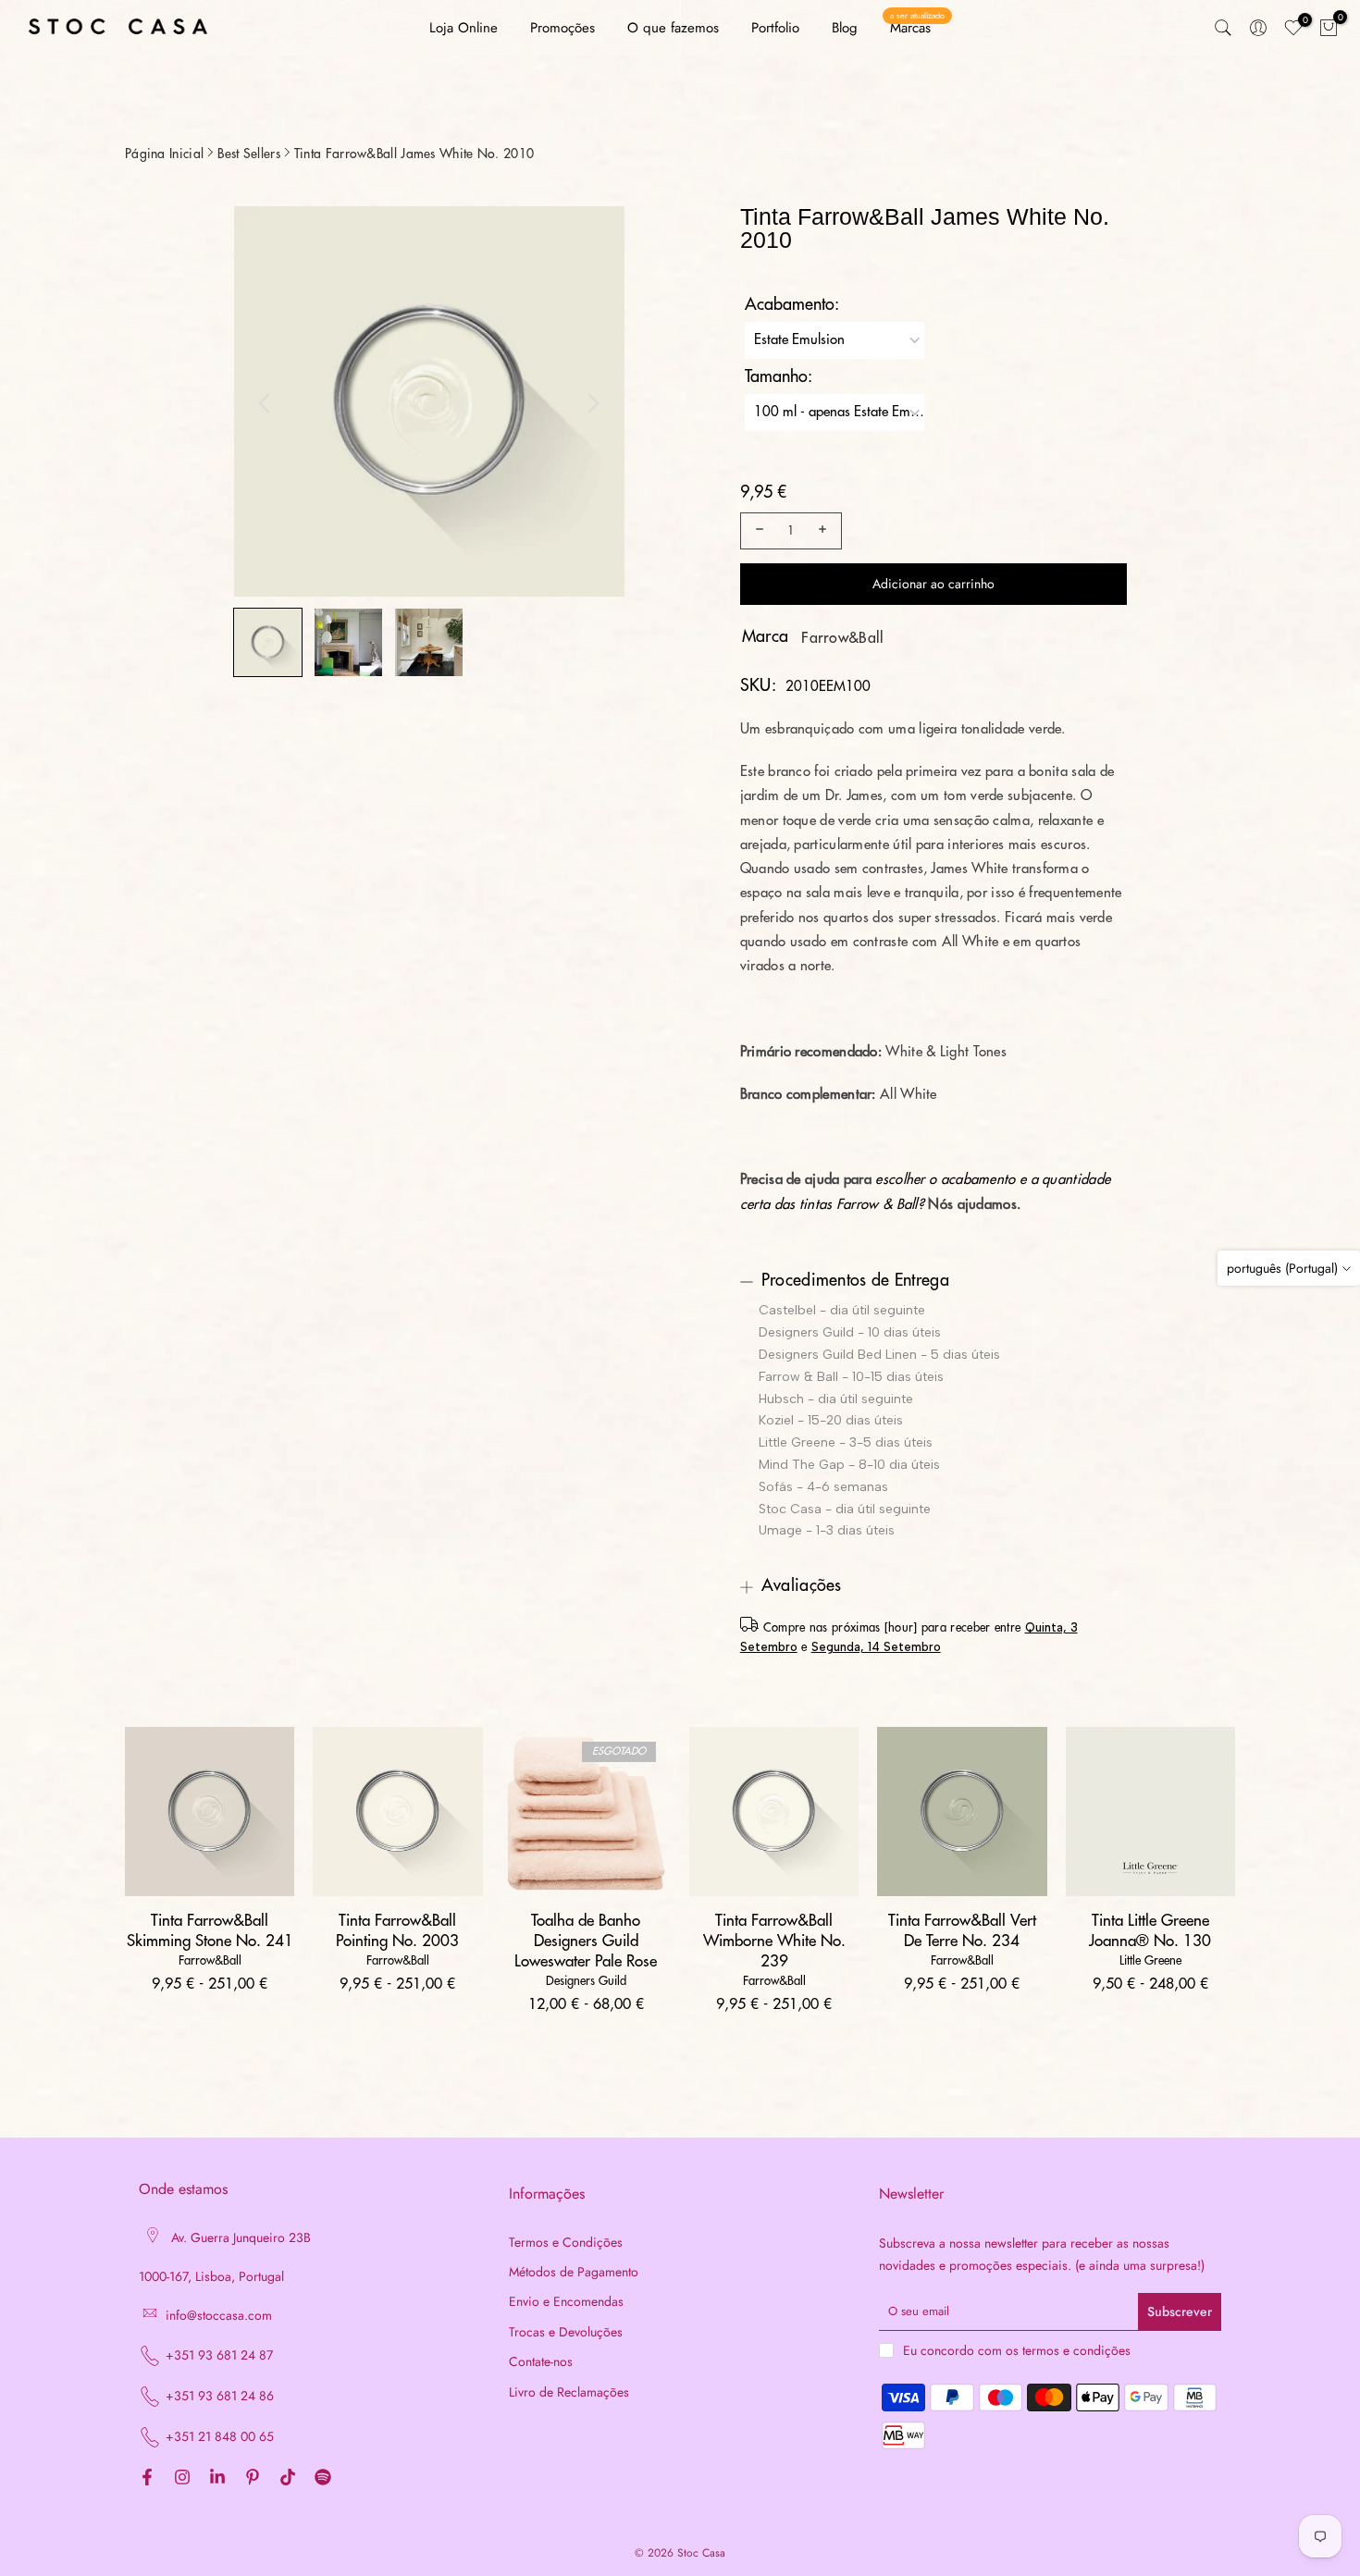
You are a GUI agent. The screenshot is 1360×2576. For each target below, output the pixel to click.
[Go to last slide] (265, 403)
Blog (845, 28)
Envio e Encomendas (566, 2302)
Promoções (563, 28)
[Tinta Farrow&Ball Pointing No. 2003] (397, 1812)
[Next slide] (593, 403)
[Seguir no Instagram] (182, 2478)
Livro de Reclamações (569, 2392)
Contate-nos (541, 2362)
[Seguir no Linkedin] (217, 2478)
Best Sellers (249, 154)
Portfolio (775, 28)
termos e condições (1076, 2351)
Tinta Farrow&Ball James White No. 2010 (414, 154)
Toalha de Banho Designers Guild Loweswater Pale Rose (586, 1941)
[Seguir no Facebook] (147, 2478)
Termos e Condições (566, 2243)
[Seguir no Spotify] (323, 2478)
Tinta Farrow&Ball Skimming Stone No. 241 (210, 1931)
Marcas (917, 27)
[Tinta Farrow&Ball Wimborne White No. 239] (774, 1812)
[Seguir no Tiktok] (288, 2478)
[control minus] (757, 531)
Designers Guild (586, 1981)
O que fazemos (673, 28)
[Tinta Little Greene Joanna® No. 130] (1150, 1812)
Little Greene (1150, 1960)
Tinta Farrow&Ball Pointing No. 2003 (397, 1931)
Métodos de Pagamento (574, 2272)
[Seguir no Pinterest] (253, 2478)
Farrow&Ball (842, 638)
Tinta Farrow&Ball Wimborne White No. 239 (774, 1941)
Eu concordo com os (1017, 2350)
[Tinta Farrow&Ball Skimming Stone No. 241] (210, 1812)
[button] (268, 642)
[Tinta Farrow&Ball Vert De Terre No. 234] (962, 1812)
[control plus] (825, 531)
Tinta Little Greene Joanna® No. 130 (1150, 1931)
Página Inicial (164, 154)
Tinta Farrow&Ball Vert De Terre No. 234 (962, 1931)
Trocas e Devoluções (566, 2332)
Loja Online (464, 28)
